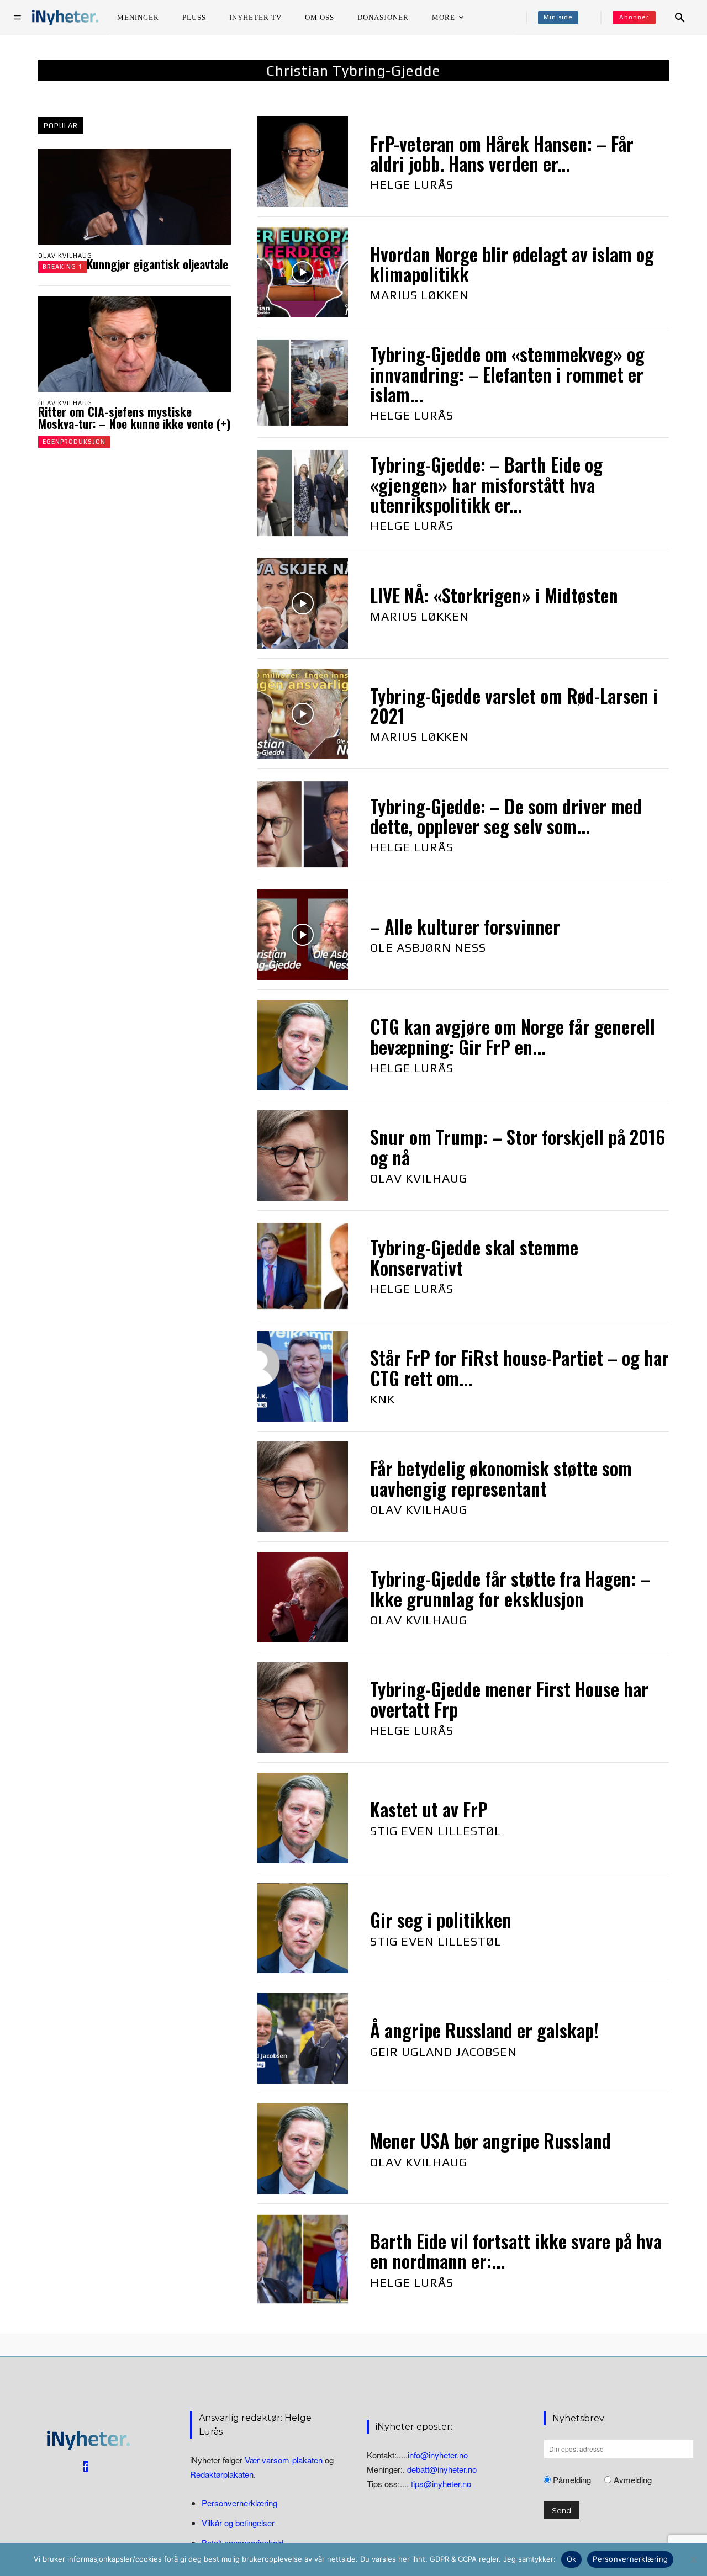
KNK (382, 1399)
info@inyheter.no (438, 2455)
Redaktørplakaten (222, 2474)
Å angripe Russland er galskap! (484, 2030)
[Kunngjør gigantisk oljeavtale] (134, 197)
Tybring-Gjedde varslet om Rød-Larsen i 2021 (514, 706)
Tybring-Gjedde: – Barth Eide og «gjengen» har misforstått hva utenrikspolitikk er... (486, 485)
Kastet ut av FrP (429, 1809)
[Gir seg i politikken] (303, 1928)
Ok (572, 2559)
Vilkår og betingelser (238, 2523)
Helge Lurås (412, 184)
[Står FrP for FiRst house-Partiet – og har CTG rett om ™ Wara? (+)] (303, 1376)
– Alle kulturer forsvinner (465, 927)
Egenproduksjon (74, 442)
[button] (680, 18)
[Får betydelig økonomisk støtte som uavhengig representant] (303, 1487)
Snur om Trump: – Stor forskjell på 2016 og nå (518, 1147)
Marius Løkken (420, 295)
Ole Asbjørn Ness (428, 947)
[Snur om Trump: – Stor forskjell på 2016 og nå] (303, 1156)
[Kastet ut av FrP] (303, 1818)
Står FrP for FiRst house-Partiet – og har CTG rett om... (519, 1368)
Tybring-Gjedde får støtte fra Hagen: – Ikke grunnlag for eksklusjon (510, 1589)
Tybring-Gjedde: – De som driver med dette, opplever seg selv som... (506, 816)
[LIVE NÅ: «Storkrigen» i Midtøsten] (303, 603)
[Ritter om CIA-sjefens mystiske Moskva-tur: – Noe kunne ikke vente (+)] (134, 344)
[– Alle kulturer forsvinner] (303, 935)
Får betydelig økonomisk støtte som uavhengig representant (501, 1478)
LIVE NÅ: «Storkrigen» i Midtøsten (494, 595)
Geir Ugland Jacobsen (444, 2052)
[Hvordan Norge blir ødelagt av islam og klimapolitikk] (303, 272)
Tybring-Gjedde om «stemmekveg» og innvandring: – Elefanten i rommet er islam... (507, 374)
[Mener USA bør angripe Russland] (303, 2149)
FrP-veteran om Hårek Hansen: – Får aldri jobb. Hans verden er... (502, 154)
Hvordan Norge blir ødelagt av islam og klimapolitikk (512, 264)
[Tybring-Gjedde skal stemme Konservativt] (303, 1266)
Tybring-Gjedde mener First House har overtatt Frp (509, 1699)
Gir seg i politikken (441, 1920)
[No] (693, 2559)
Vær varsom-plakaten (284, 2460)
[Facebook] (86, 2466)
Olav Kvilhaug (65, 256)
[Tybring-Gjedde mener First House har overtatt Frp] (303, 1708)
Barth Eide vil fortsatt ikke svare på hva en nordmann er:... (516, 2251)
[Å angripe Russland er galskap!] (303, 2038)
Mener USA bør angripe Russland (490, 2141)
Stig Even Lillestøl (436, 1831)
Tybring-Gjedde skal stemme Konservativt (474, 1257)
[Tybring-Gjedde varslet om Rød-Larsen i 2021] (303, 714)
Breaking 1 (62, 267)
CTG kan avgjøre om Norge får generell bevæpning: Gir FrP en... (513, 1037)
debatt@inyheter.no (442, 2469)
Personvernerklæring (239, 2503)
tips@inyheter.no (441, 2484)
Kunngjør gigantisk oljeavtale (157, 264)
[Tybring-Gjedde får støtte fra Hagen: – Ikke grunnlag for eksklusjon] (303, 1597)
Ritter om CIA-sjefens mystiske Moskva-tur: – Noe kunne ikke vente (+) (134, 417)
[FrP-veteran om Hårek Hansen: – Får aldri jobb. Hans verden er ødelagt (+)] (303, 162)
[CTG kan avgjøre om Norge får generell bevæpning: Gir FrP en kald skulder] (303, 1045)
